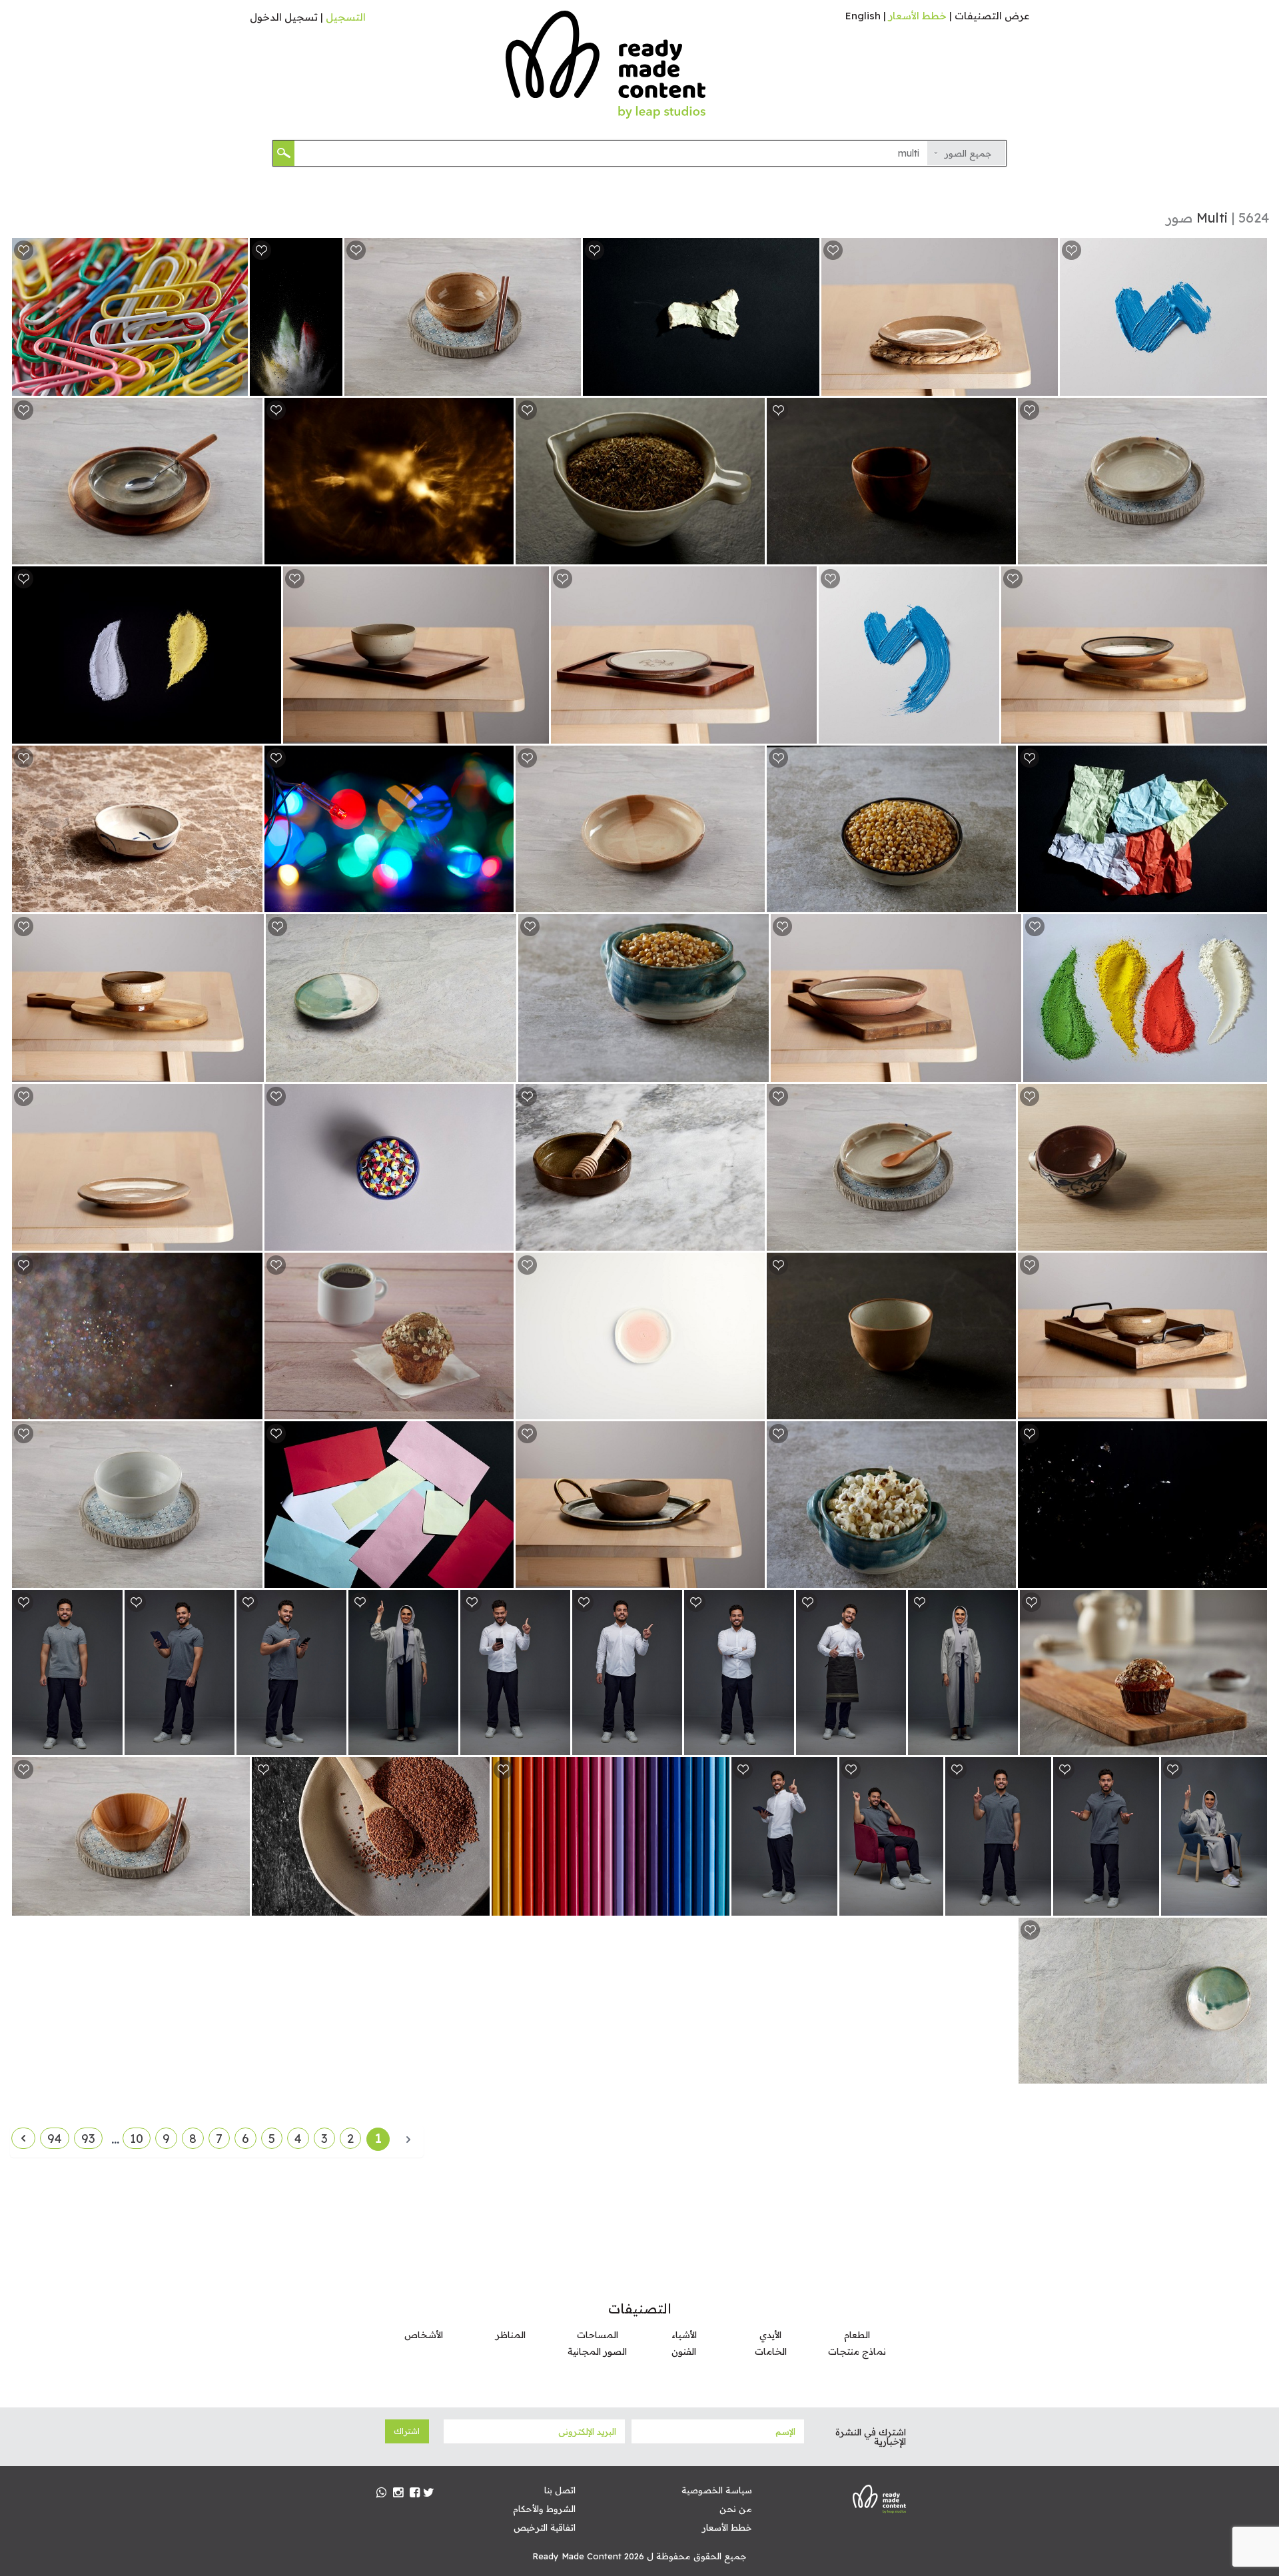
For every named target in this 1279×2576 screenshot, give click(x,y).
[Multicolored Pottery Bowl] (250, 901)
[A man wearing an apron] (894, 1744)
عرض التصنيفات (992, 16)
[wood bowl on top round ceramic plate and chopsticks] (237, 1905)
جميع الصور (968, 153)
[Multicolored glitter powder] (250, 1408)
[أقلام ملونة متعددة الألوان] (717, 1905)
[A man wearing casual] (222, 1744)
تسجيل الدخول (284, 17)
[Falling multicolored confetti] (1255, 1577)
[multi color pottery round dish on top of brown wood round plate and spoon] (250, 553)
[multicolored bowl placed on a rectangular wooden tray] (537, 733)
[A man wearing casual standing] (334, 1744)
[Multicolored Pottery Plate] (504, 1071)
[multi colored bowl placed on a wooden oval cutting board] (251, 1071)
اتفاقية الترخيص (545, 2527)
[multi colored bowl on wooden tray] (1255, 1408)
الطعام (857, 2335)
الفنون (684, 2351)
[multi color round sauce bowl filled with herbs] (752, 553)
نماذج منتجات (857, 2351)
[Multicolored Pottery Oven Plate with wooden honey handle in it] (752, 1240)
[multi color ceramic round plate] (752, 901)
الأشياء (684, 2335)
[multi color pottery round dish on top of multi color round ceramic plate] (1255, 553)
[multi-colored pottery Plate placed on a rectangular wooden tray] (804, 733)
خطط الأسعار (918, 16)
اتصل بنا (560, 2490)
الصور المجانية (597, 2351)
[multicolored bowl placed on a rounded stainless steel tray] (752, 1577)
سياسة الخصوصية (717, 2490)
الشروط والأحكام (544, 2509)
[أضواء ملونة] (501, 901)
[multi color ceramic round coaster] (752, 1408)
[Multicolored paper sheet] (501, 1577)
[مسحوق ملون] (269, 733)
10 (137, 2139)
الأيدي (770, 2335)
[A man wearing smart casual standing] (558, 1744)
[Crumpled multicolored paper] (1255, 901)
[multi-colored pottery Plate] (250, 1240)
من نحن (736, 2509)
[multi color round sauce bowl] (1004, 553)
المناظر (511, 2335)
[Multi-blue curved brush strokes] (987, 733)
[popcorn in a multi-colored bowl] (1004, 1577)
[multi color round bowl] (1004, 1408)
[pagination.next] (23, 2138)
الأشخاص (424, 2335)
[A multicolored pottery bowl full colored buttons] (501, 1240)
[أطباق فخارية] (1255, 2073)
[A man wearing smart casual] (782, 1744)
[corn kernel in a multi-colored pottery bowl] (1004, 901)
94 (55, 2139)
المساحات (598, 2335)
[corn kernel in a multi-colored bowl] (756, 1071)
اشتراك (407, 2431)
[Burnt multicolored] (807, 385)
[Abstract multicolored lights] (501, 553)
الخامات (771, 2351)
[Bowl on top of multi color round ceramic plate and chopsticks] (250, 1577)
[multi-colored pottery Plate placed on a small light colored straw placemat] (1046, 385)
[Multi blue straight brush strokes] (1255, 385)
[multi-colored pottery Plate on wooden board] (1009, 1071)
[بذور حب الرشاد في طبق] (477, 1905)
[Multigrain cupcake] (501, 1408)
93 (88, 2139)
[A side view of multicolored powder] (330, 385)
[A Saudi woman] (1006, 1744)
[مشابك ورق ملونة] (235, 385)
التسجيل (346, 17)
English (863, 16)
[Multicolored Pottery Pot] (1255, 1240)
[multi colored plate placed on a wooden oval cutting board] (1255, 733)
